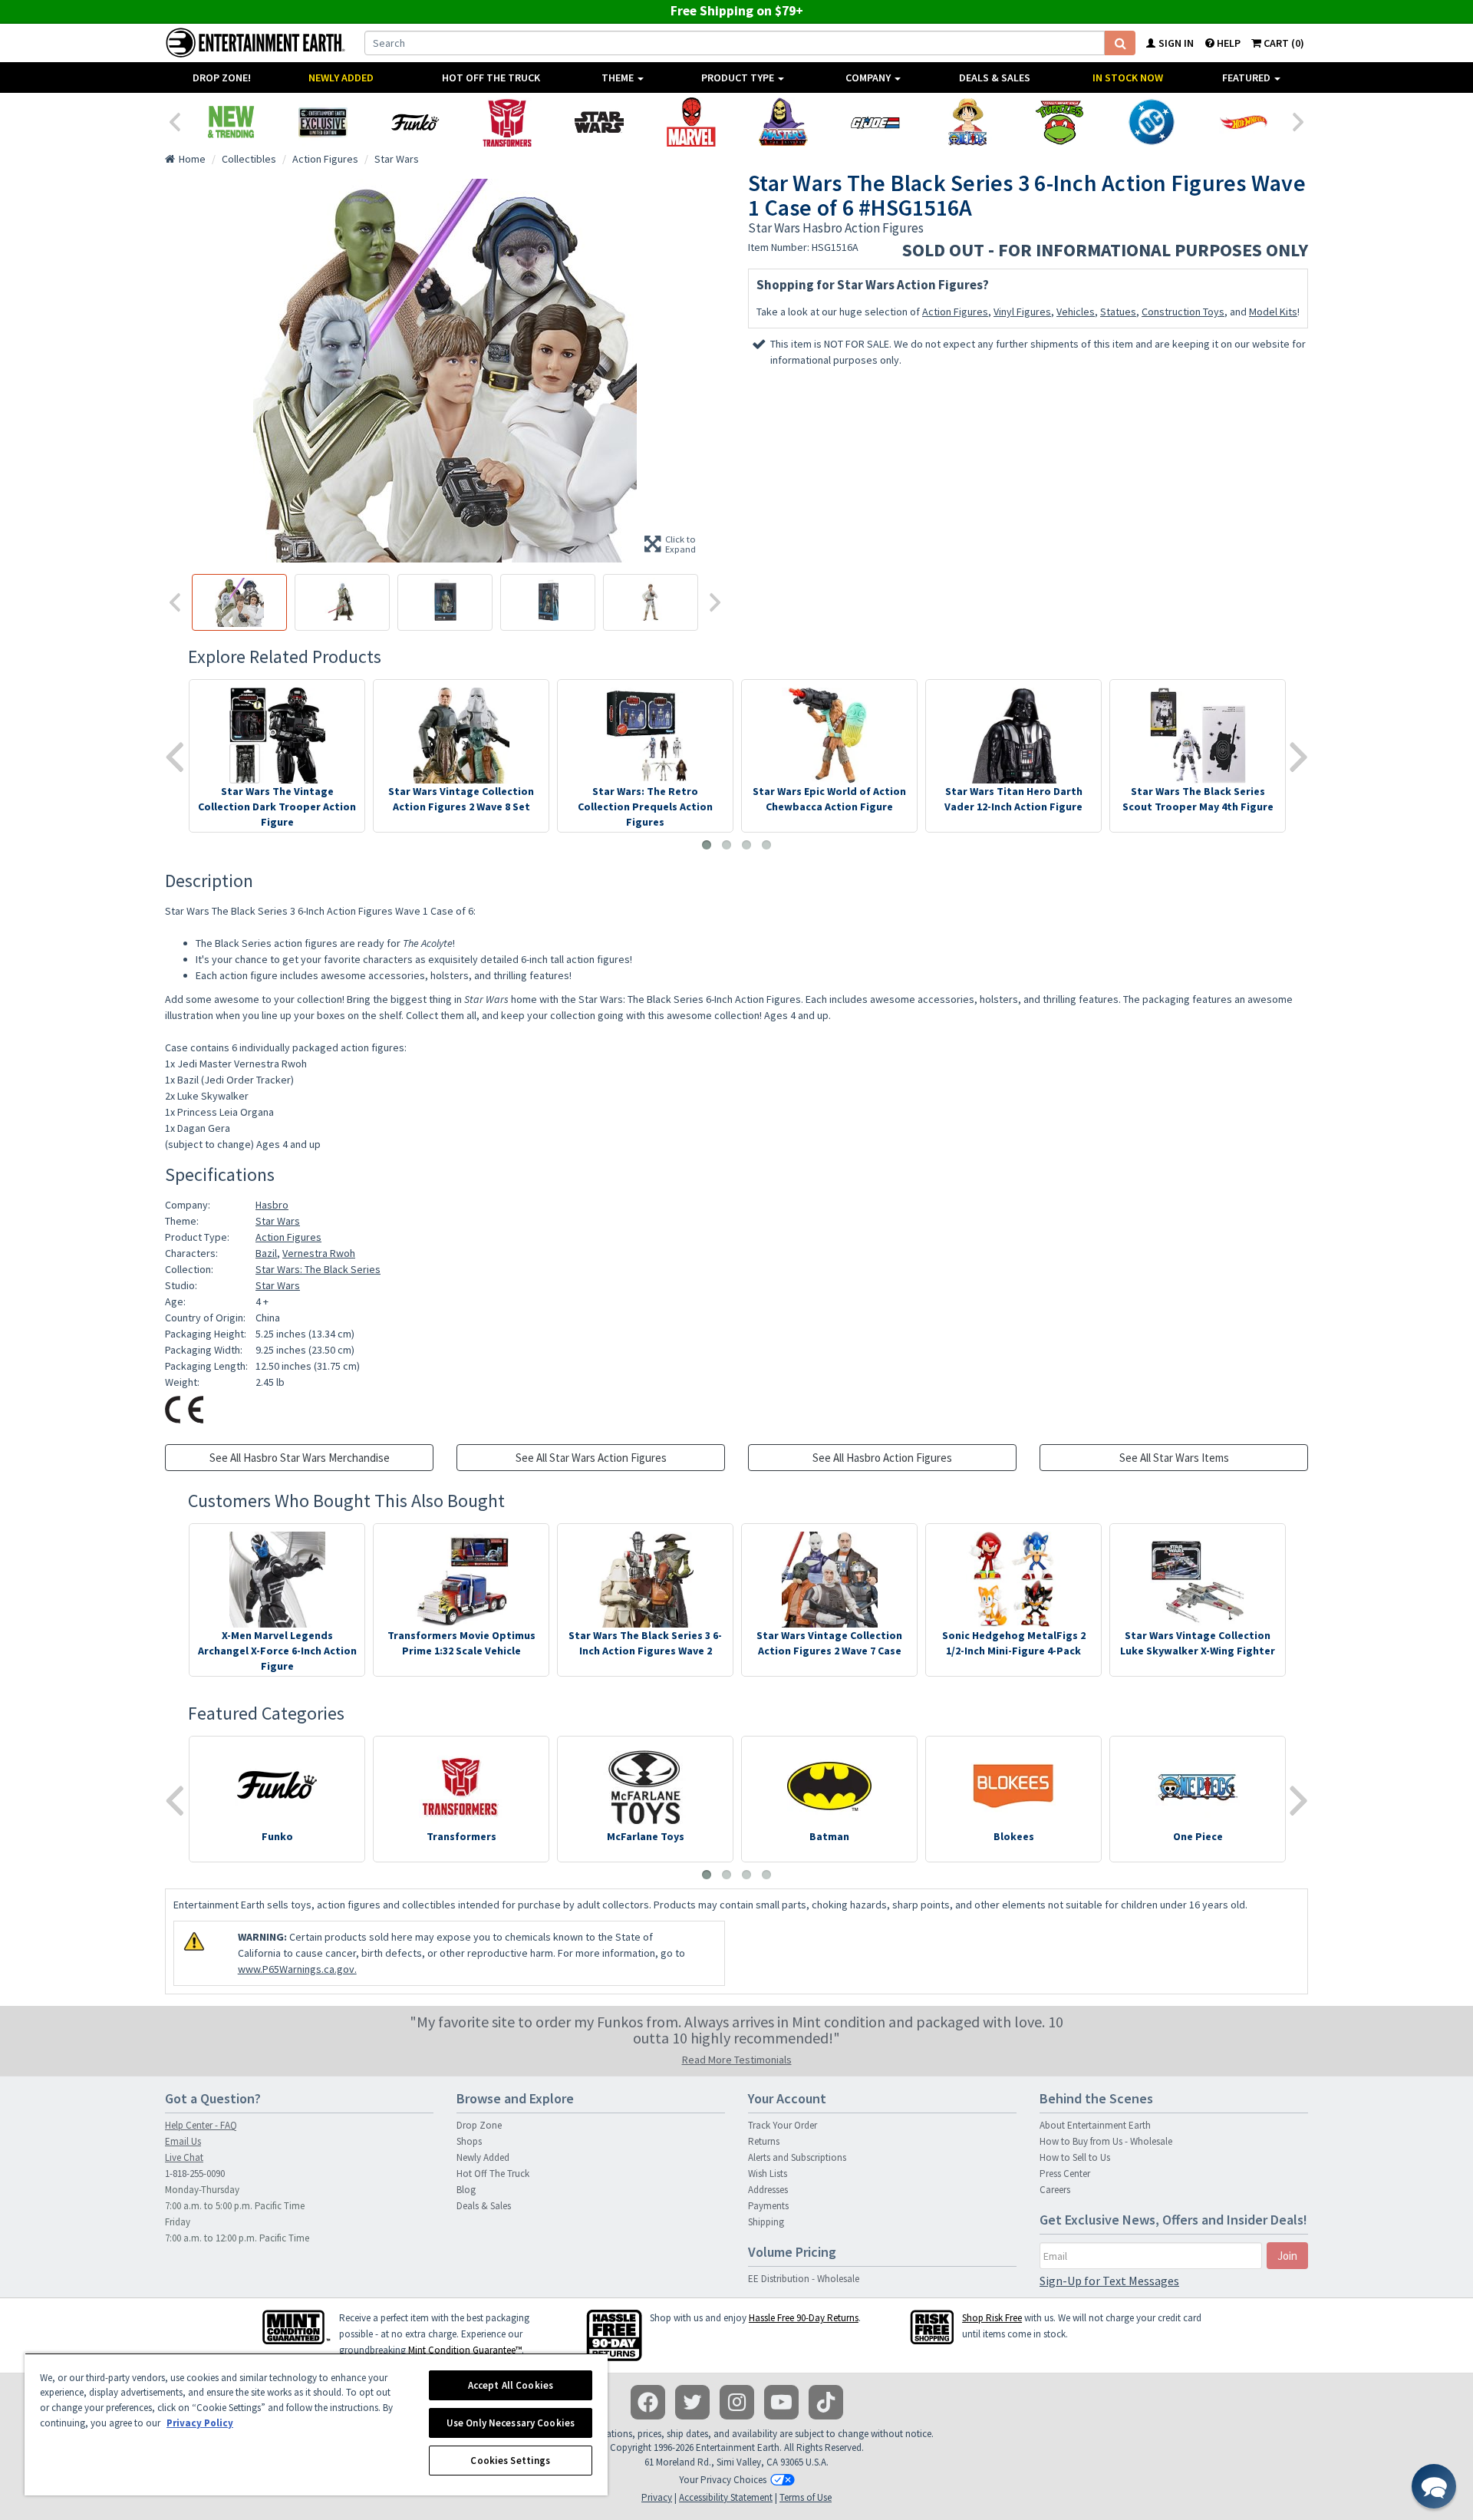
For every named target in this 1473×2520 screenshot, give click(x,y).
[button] (1434, 2486)
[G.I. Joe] (875, 122)
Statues (1118, 312)
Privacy (657, 2497)
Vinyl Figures (1022, 312)
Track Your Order (783, 2125)
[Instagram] (737, 2402)
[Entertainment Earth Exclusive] (323, 122)
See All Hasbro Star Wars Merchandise (300, 1458)
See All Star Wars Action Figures (591, 1458)
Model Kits (1273, 312)
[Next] (1299, 120)
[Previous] (174, 120)
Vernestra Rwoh (319, 1253)
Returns (764, 2141)
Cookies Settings (510, 2461)
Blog (466, 2190)
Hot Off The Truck (491, 78)
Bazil (266, 1253)
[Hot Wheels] (1244, 122)
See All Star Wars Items (1174, 1458)
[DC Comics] (1152, 122)
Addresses (768, 2190)
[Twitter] (692, 2402)
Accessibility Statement (726, 2497)
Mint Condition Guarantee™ (465, 2350)
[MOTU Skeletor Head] (783, 122)
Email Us (183, 2141)
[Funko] (415, 122)
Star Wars (278, 1221)
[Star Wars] (599, 122)
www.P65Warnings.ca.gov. (297, 1969)
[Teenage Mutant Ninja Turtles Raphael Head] (1059, 122)
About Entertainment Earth (1095, 2125)
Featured (1247, 78)
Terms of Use (806, 2497)
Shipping (766, 2222)
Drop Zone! (222, 78)
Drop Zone (479, 2125)
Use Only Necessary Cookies (511, 2423)
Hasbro (272, 1205)
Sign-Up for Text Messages (1109, 2281)
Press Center (1065, 2174)
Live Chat (184, 2157)
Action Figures (955, 312)
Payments (768, 2206)
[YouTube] (781, 2402)
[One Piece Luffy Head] (967, 122)
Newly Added (341, 78)
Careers (1055, 2190)
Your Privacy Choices (723, 2480)
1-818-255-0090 (195, 2174)
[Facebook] (648, 2402)
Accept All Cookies (511, 2385)
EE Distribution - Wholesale (804, 2279)
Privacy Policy (200, 2423)
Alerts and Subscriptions (797, 2157)
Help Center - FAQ (201, 2125)
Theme (619, 78)
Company (869, 78)
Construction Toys (1183, 312)
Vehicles (1076, 312)
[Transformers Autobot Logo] (507, 122)
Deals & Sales (995, 78)
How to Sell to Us (1075, 2157)
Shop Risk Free (992, 2318)
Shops (469, 2141)
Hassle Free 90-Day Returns (804, 2318)
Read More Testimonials (737, 2060)
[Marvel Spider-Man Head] (691, 122)
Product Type (739, 78)
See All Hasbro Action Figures (882, 1458)
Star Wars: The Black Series (318, 1269)
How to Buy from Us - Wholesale (1106, 2141)
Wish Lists (768, 2174)
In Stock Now (1128, 78)
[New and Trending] (231, 122)
